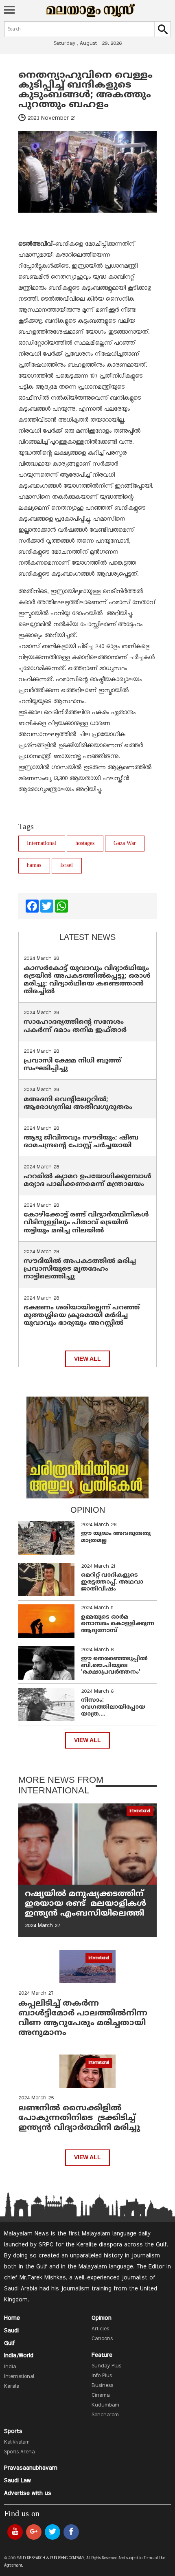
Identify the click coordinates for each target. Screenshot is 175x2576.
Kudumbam (105, 2405)
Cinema (101, 2396)
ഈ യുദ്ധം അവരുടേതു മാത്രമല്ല (116, 1537)
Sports (13, 2431)
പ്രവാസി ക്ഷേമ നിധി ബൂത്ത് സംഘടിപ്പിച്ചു (72, 1065)
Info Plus (102, 2376)
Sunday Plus (106, 2366)
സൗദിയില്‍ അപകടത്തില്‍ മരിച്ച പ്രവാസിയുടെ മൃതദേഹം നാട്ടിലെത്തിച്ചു (80, 1269)
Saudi (11, 2331)
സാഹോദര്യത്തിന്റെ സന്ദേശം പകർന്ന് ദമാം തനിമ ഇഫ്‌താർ (76, 1026)
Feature (102, 2355)
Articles (100, 2329)
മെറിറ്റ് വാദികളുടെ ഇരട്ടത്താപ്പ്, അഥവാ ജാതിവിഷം (112, 1582)
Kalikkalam (17, 2442)
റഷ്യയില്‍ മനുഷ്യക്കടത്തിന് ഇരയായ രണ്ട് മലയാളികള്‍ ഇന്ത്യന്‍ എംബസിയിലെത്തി (85, 1904)
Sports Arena (19, 2452)
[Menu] (9, 11)
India (10, 2367)
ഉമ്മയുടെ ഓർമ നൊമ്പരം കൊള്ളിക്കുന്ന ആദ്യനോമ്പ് (118, 1624)
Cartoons (102, 2339)
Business (102, 2386)
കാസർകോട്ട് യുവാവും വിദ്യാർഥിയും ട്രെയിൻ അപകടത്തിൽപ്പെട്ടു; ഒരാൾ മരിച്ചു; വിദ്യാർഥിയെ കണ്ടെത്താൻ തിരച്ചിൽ (87, 980)
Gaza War (125, 844)
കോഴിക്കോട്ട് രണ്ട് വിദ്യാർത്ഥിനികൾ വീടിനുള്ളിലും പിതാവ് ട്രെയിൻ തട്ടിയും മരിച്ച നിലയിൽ (86, 1223)
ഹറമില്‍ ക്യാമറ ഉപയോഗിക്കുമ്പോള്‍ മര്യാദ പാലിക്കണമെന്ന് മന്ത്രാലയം (87, 1180)
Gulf (10, 2343)
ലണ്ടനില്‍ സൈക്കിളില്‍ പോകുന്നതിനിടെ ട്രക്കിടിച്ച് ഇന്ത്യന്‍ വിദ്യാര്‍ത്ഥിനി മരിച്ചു (79, 2118)
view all (87, 1359)
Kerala (12, 2387)
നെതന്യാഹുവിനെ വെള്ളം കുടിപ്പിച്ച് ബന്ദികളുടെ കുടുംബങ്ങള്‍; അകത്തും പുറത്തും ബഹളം (85, 90)
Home (12, 2318)
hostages (85, 844)
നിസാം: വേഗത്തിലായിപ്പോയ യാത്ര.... (113, 1707)
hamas (34, 866)
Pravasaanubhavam (31, 2468)
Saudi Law (17, 2481)
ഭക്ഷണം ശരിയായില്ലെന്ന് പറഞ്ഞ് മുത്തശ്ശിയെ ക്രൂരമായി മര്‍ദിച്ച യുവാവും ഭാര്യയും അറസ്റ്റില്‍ (82, 1315)
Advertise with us (28, 2493)
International (42, 844)
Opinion (102, 2318)
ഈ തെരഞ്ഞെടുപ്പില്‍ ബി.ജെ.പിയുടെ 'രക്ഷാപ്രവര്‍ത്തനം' (114, 1666)
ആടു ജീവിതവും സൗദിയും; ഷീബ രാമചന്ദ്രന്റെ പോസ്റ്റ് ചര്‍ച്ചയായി (81, 1142)
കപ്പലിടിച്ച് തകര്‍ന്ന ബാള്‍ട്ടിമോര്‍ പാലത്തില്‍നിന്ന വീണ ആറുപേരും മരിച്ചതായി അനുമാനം (83, 2018)
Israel (67, 866)
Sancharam (105, 2415)
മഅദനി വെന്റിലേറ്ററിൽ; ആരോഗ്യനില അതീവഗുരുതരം (78, 1103)
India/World (19, 2356)
